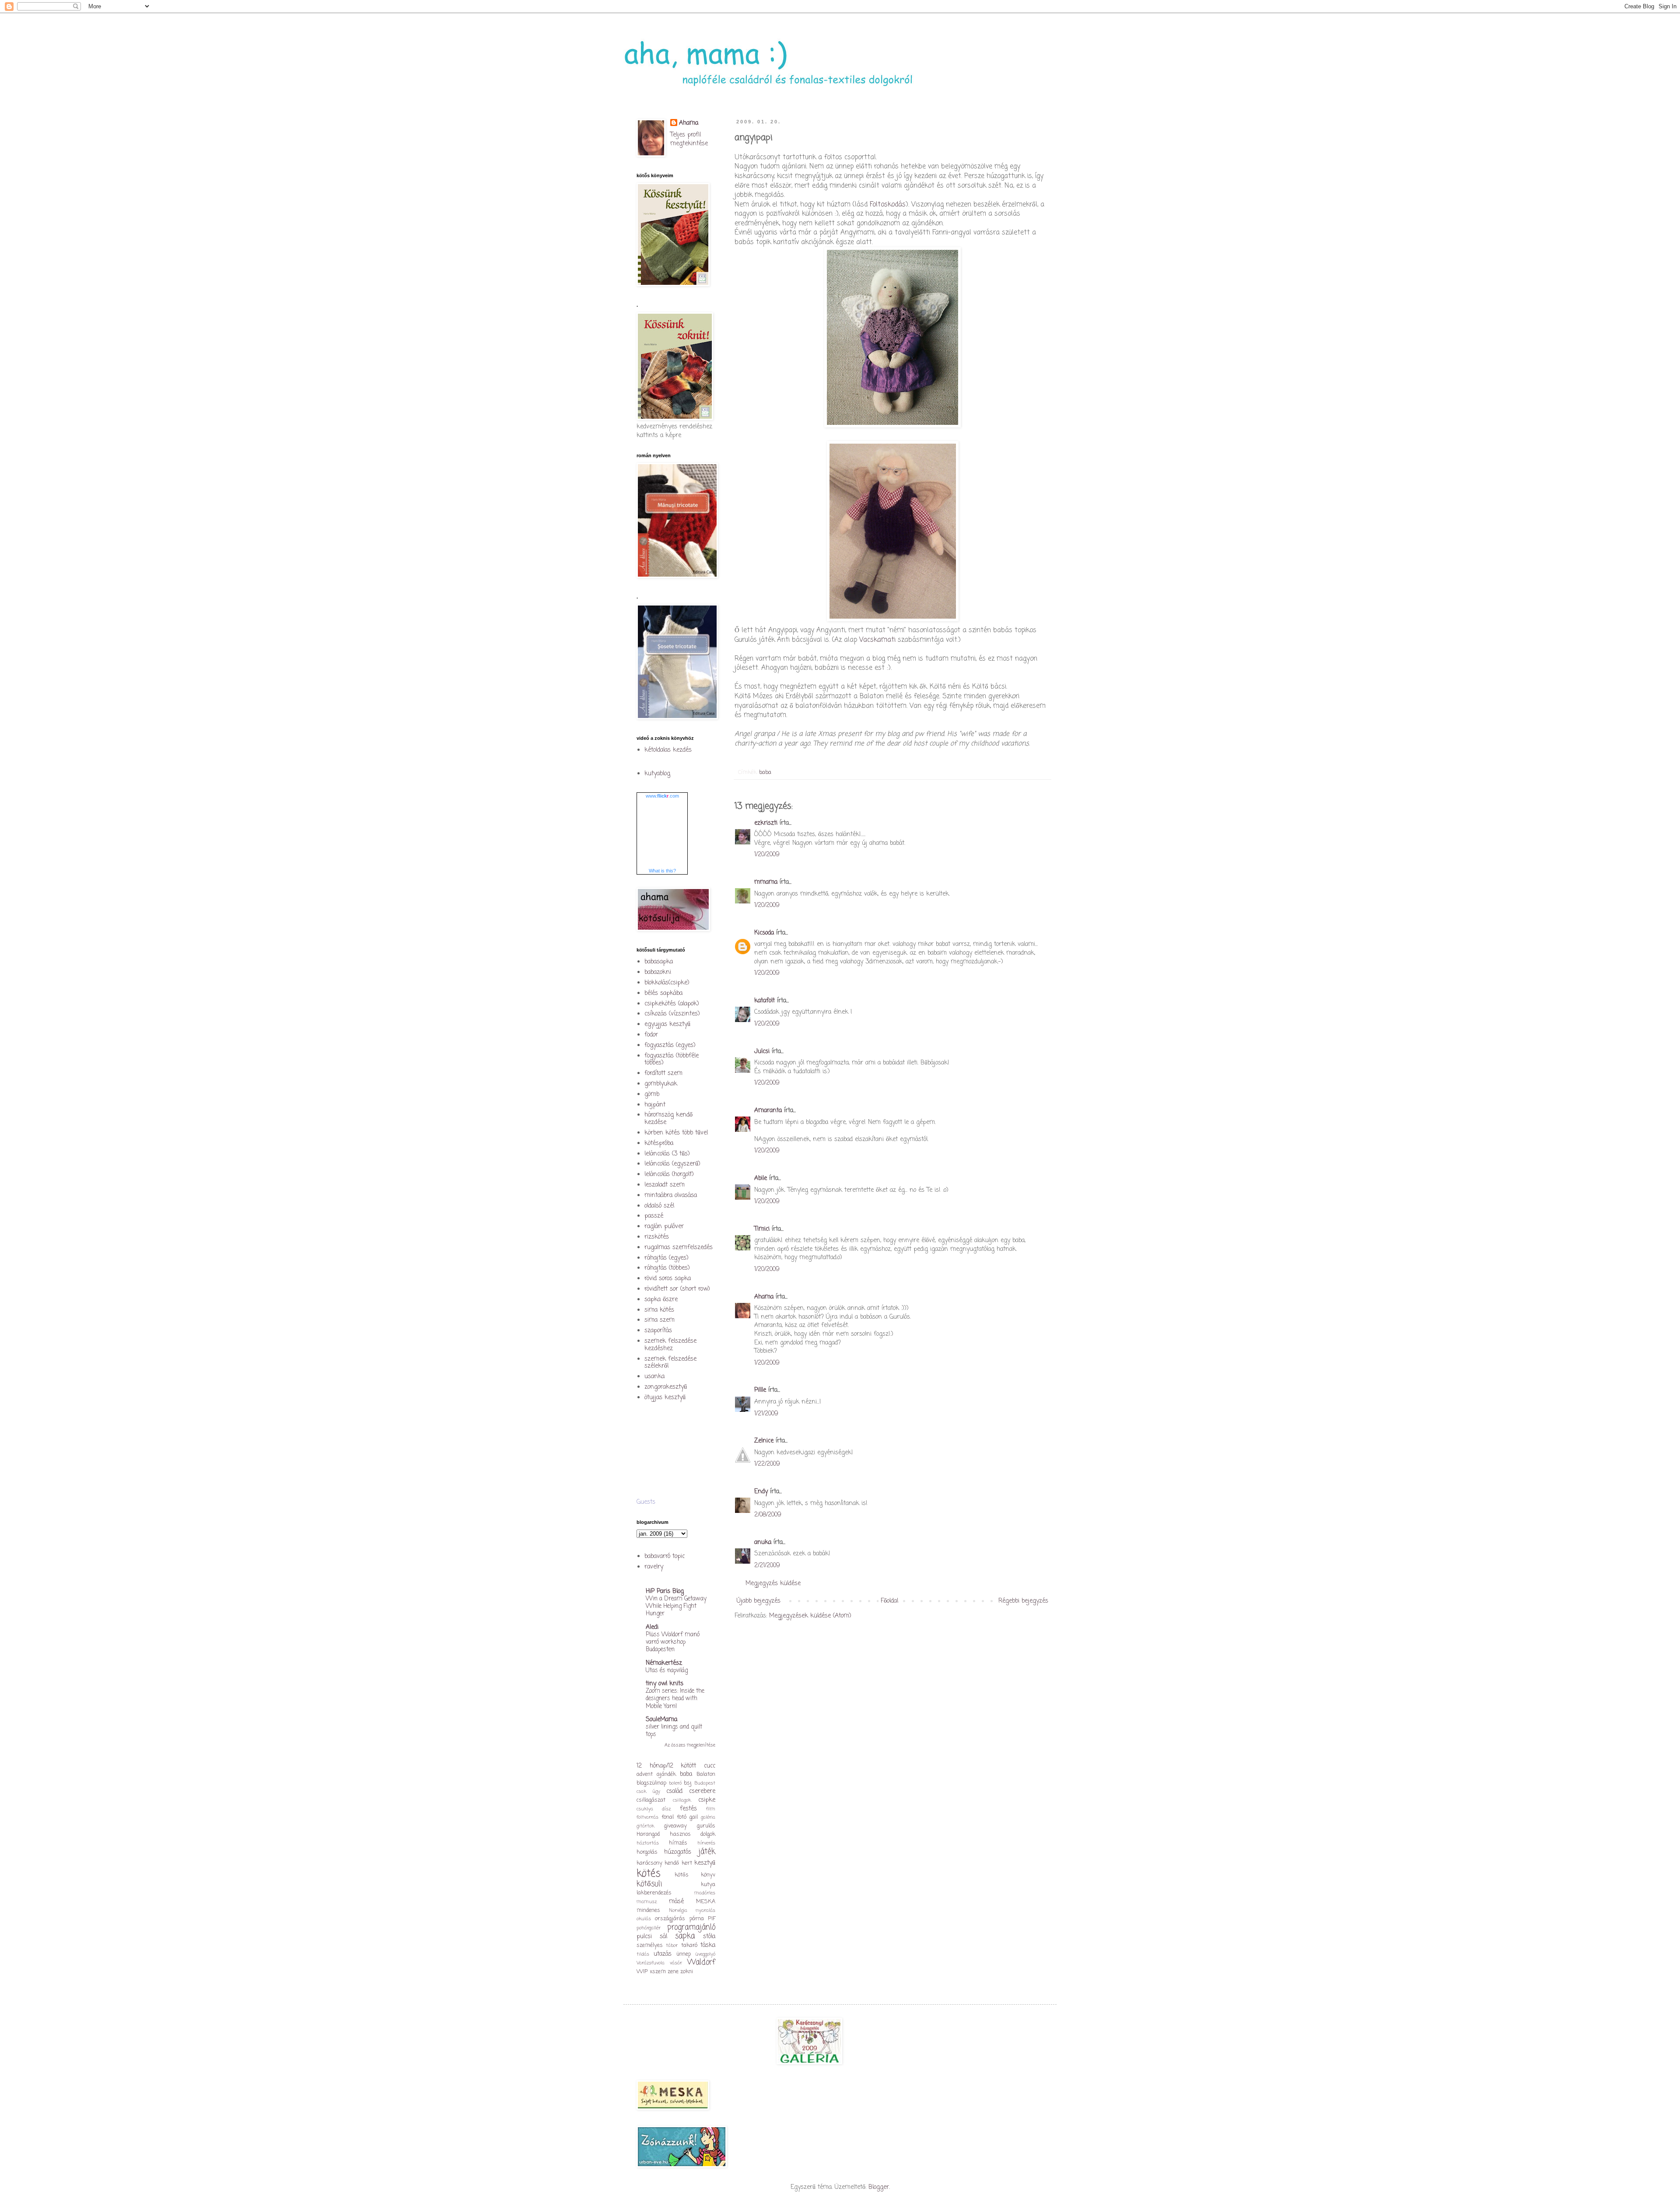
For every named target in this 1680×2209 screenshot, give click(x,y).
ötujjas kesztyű (665, 1398)
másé (676, 1902)
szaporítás (658, 1331)
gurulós (706, 1826)
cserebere (702, 1791)
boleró (675, 1783)
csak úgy (648, 1791)
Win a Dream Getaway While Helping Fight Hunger (676, 1606)
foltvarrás (647, 1817)
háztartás (648, 1843)
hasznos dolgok (693, 1834)
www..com (662, 796)
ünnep (684, 1954)
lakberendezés (654, 1893)
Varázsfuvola (651, 1963)
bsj (688, 1783)
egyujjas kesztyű (667, 1024)
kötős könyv (695, 1875)
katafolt (765, 1001)
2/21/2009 (767, 1566)
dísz (666, 1809)
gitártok (645, 1826)
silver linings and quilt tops (674, 1731)
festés (688, 1809)
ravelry (654, 1567)
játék (707, 1852)
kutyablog (657, 774)
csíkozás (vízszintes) (672, 1014)
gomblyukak (661, 1084)
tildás (643, 1954)
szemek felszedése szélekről (670, 1363)
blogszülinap (651, 1783)
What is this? (662, 871)
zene (673, 1972)
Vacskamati (877, 640)
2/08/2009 (768, 1515)
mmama (766, 882)
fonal (668, 1817)
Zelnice (764, 1441)
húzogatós (678, 1852)
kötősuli (649, 1884)
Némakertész (664, 1663)
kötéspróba (659, 1143)
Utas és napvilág (667, 1670)
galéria (708, 1817)
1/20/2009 (767, 855)
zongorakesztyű (666, 1387)
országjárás (670, 1919)
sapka (685, 1936)
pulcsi (644, 1937)
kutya (708, 1885)
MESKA (706, 1902)
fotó (682, 1817)
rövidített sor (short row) (677, 1289)
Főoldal (889, 1601)
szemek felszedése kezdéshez (670, 1345)
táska (708, 1945)
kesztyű (705, 1863)
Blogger (879, 2187)
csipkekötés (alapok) (672, 1004)
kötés (649, 1874)
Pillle (760, 1390)
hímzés (678, 1843)
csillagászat (651, 1800)
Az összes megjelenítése (690, 1745)
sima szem (660, 1320)
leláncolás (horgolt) (669, 1175)
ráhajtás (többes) (667, 1268)
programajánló (691, 1927)
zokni (687, 1972)
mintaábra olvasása (671, 1196)
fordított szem (663, 1073)
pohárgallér (649, 1928)
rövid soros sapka (668, 1279)
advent (645, 1774)
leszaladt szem (665, 1185)
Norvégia (678, 1910)
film (711, 1809)
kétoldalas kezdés (668, 750)
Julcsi (762, 1052)
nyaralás (705, 1910)
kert (687, 1863)
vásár (676, 1963)
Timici (762, 1229)
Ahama (764, 1297)
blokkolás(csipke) (667, 983)
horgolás (647, 1852)
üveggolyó (705, 1954)
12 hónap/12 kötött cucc (676, 1766)
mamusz (647, 1902)
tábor (672, 1945)
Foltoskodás (888, 205)
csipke (707, 1800)
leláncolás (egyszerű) (672, 1164)
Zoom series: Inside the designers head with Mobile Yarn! (675, 1699)
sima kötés (659, 1310)
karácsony (649, 1863)
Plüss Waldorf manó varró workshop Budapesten (673, 1642)
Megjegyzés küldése (773, 1584)
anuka (763, 1542)
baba (765, 772)
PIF (712, 1919)
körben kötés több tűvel (676, 1133)
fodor (651, 1035)
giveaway (675, 1826)
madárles (705, 1893)
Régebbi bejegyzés (1023, 1601)
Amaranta (768, 1111)
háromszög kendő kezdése (668, 1119)
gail (694, 1817)
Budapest (705, 1783)
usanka (654, 1377)
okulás (644, 1919)
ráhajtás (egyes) (667, 1258)
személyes (650, 1945)
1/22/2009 (767, 1464)
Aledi (652, 1627)
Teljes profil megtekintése (689, 139)
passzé (654, 1216)
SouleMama (661, 1720)
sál (663, 1937)
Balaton (706, 1774)
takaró (689, 1945)
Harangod (648, 1834)
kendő (672, 1863)
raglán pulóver (664, 1227)
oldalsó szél (659, 1206)
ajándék (666, 1774)
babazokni (658, 972)
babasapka (659, 962)
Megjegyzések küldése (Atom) (810, 1616)
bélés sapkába (663, 993)
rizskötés (657, 1237)
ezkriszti (766, 823)
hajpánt (655, 1105)
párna (697, 1919)
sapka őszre (661, 1300)
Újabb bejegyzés (759, 1601)
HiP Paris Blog (665, 1591)
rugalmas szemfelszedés (679, 1248)
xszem (658, 1972)
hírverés (706, 1843)
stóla (709, 1937)
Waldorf (701, 1962)
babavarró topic (665, 1556)
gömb (652, 1094)
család (674, 1791)
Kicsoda (764, 933)
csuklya (645, 1809)
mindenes (648, 1910)
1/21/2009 (766, 1414)
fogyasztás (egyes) (670, 1045)
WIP (642, 1972)
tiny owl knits (665, 1684)
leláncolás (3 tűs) (667, 1154)
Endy (761, 1492)
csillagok (682, 1800)
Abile (761, 1178)
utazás (663, 1954)
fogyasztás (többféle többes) (672, 1060)
